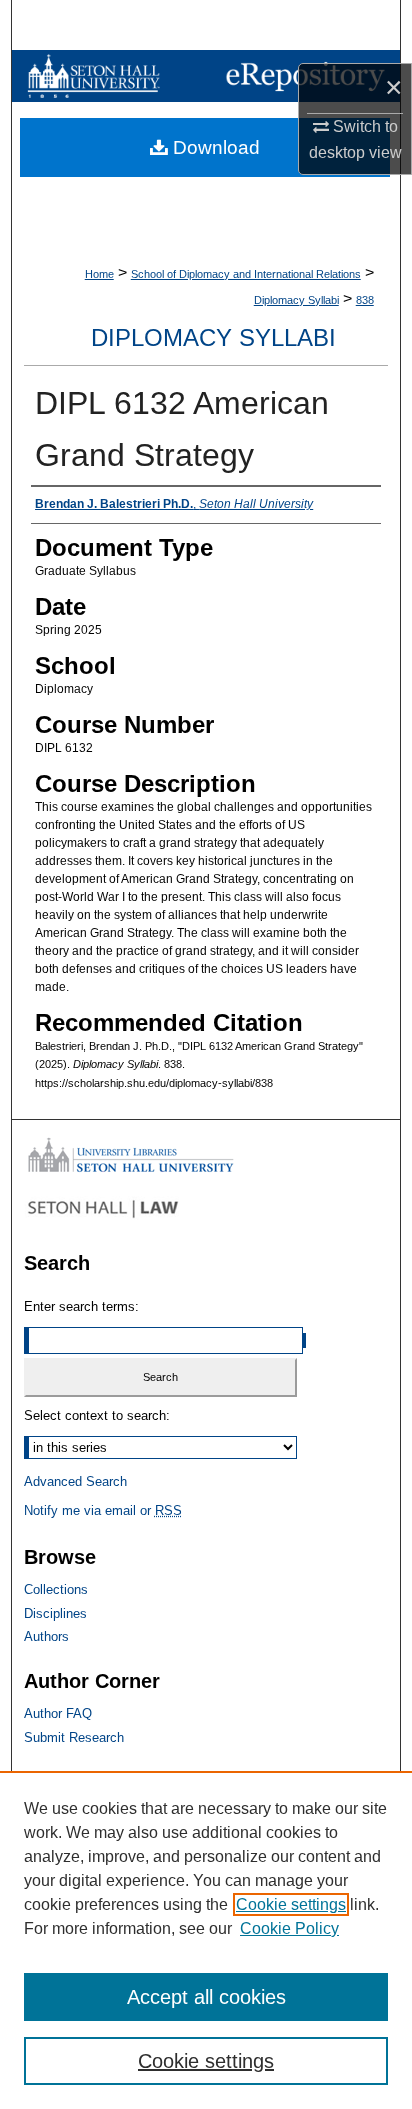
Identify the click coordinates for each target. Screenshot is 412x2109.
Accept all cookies (206, 1997)
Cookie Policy (289, 1928)
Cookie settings (291, 1904)
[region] (206, 1940)
